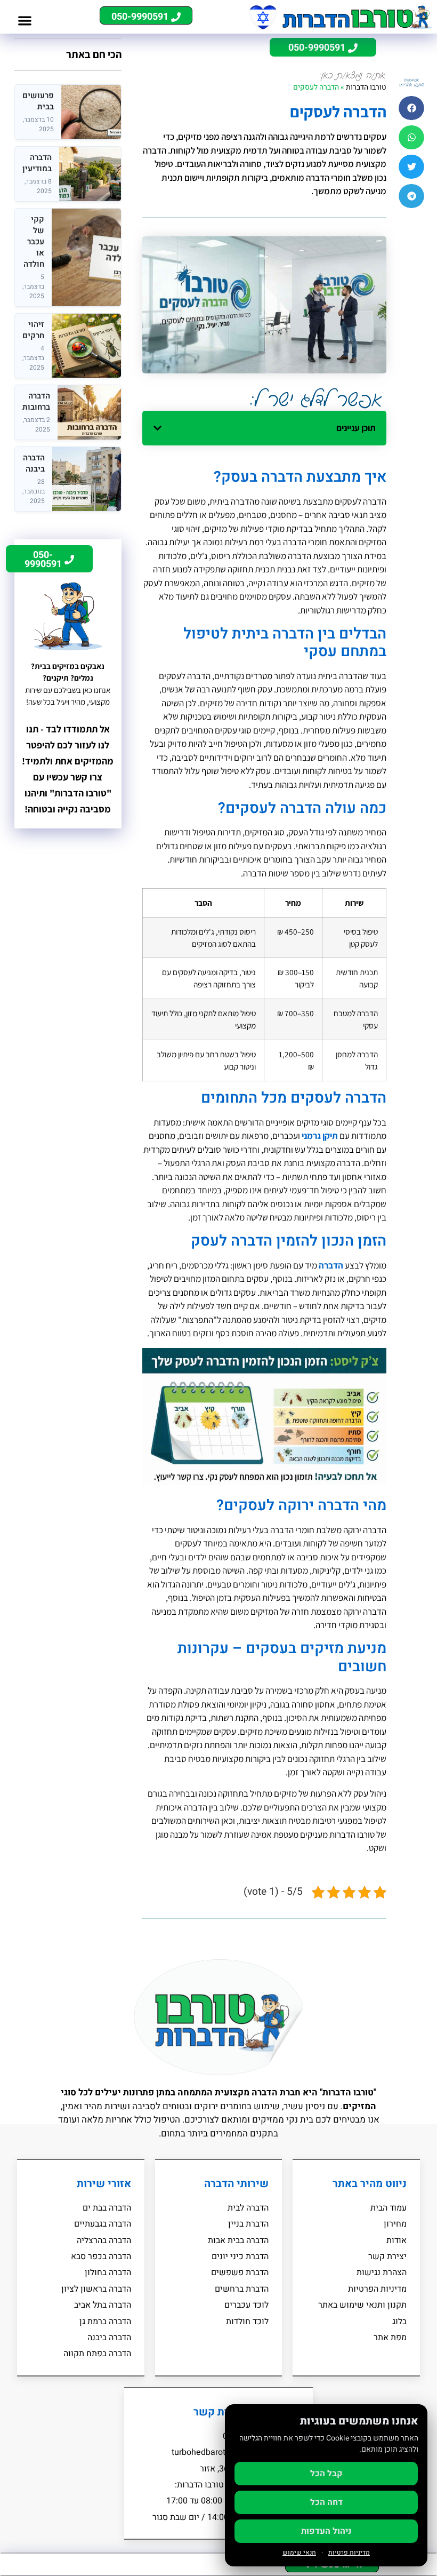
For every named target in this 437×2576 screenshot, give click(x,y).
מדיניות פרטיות (349, 2553)
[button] (25, 21)
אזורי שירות (104, 2184)
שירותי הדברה (236, 2184)
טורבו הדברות (366, 87)
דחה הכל (326, 2502)
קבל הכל (326, 2474)
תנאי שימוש (299, 2553)
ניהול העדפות (326, 2531)
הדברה (331, 1265)
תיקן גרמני (320, 1136)
